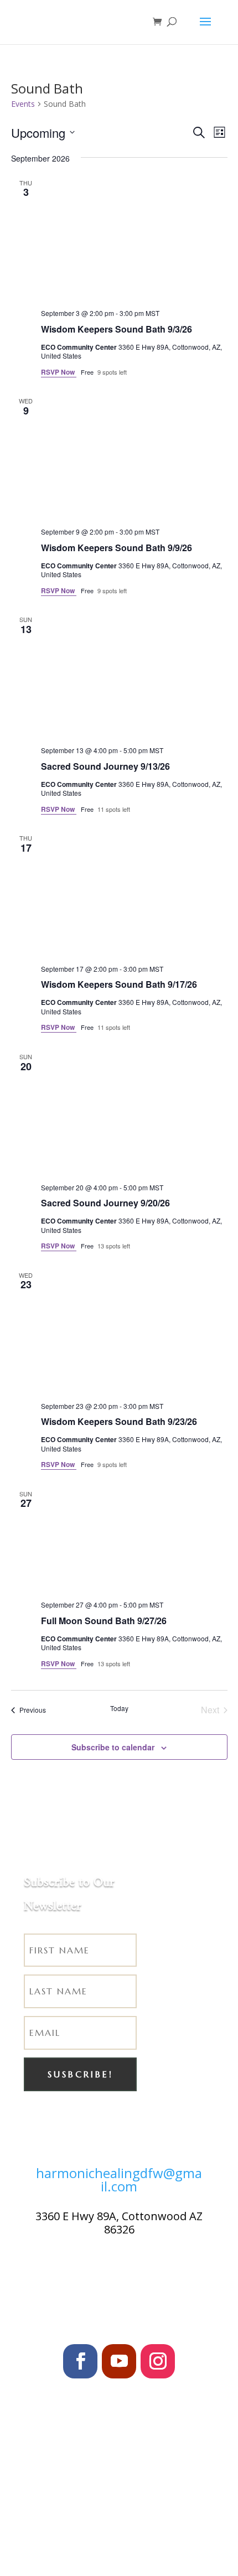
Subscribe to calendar (113, 1747)
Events (23, 104)
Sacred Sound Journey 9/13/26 (105, 766)
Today (119, 1708)
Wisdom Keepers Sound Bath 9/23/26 (119, 1421)
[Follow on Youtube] (119, 2361)
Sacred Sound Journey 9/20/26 (105, 1203)
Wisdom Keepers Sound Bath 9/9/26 (117, 548)
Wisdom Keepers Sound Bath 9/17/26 (119, 984)
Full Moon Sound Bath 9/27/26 (104, 1621)
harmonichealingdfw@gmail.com (119, 2180)
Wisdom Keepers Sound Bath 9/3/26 (117, 329)
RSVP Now (59, 372)
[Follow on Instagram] (158, 2361)
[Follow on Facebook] (80, 2361)
